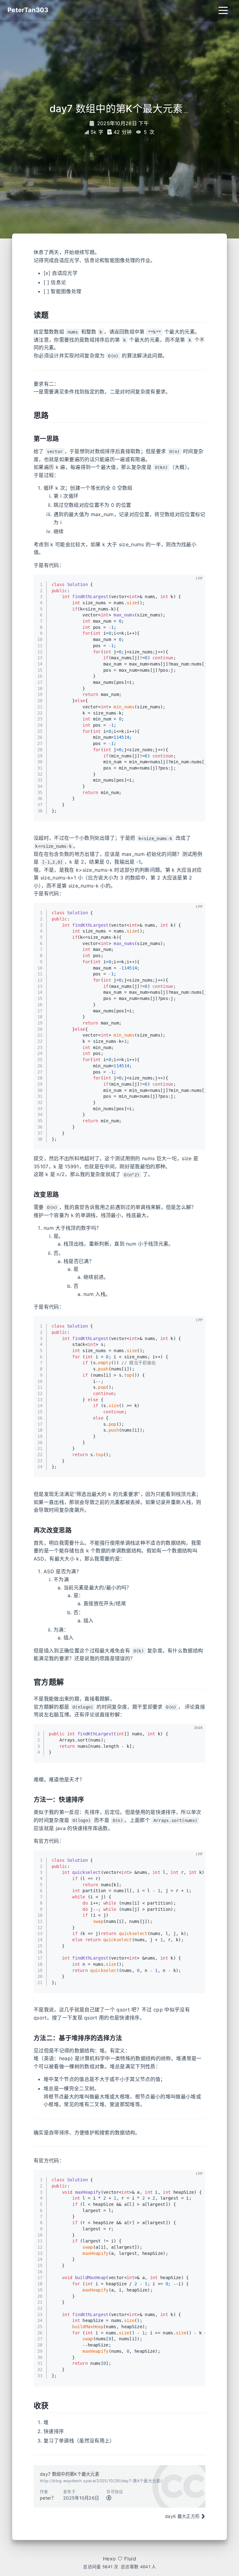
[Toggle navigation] (223, 10)
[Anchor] (30, 315)
